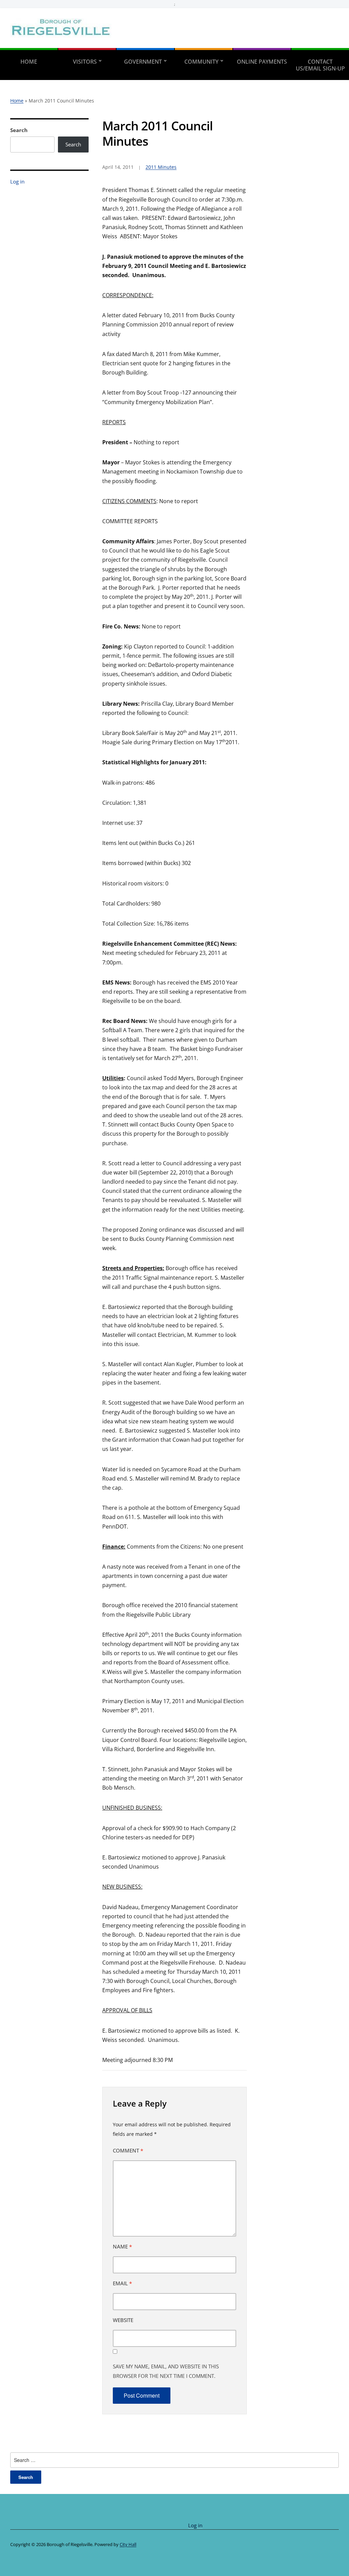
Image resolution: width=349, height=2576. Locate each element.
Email (122, 2283)
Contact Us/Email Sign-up (320, 65)
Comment (128, 2150)
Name (122, 2246)
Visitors (85, 62)
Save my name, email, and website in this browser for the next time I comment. (166, 2371)
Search (19, 130)
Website (123, 2320)
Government (143, 62)
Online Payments (262, 62)
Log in (17, 181)
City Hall (128, 2544)
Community (201, 62)
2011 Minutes (161, 167)
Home (29, 62)
